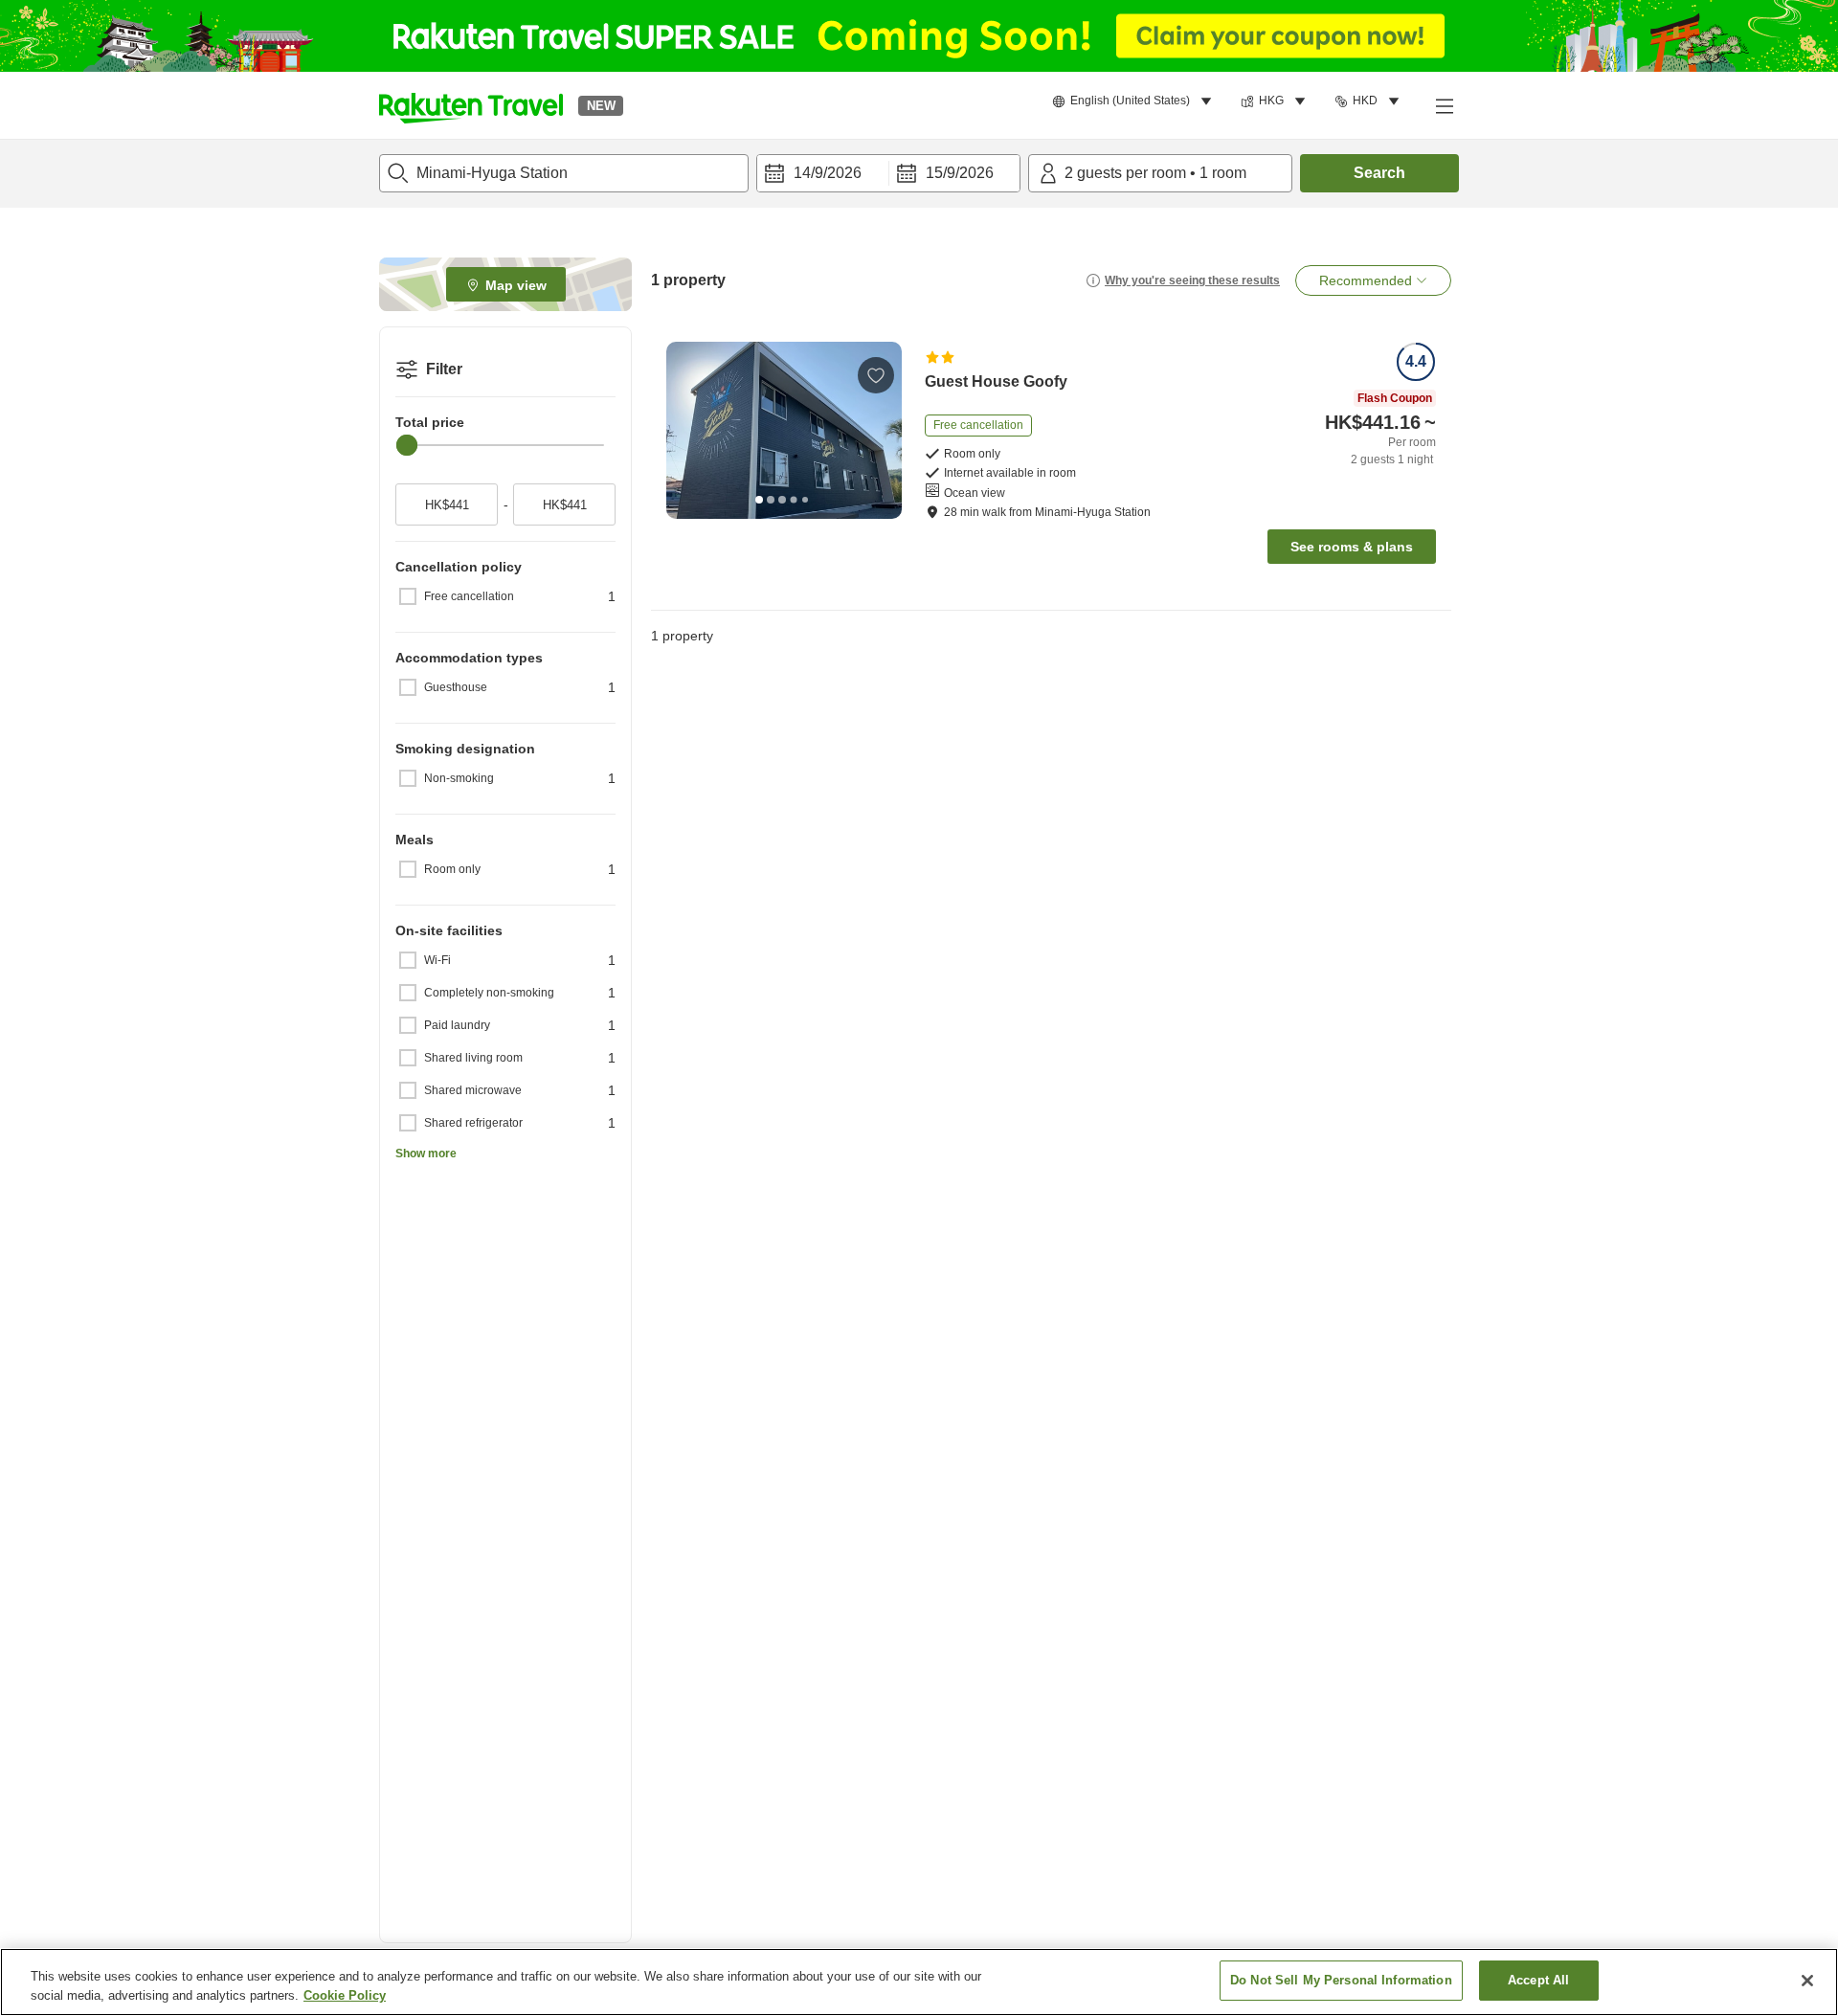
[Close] (1807, 1981)
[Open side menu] (1444, 105)
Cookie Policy (345, 1995)
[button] (471, 105)
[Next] (881, 430)
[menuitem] (1135, 101)
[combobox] (564, 173)
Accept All (1538, 1980)
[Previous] (687, 430)
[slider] (407, 445)
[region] (919, 1982)
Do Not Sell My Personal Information (1341, 1980)
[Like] (876, 375)
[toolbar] (888, 173)
